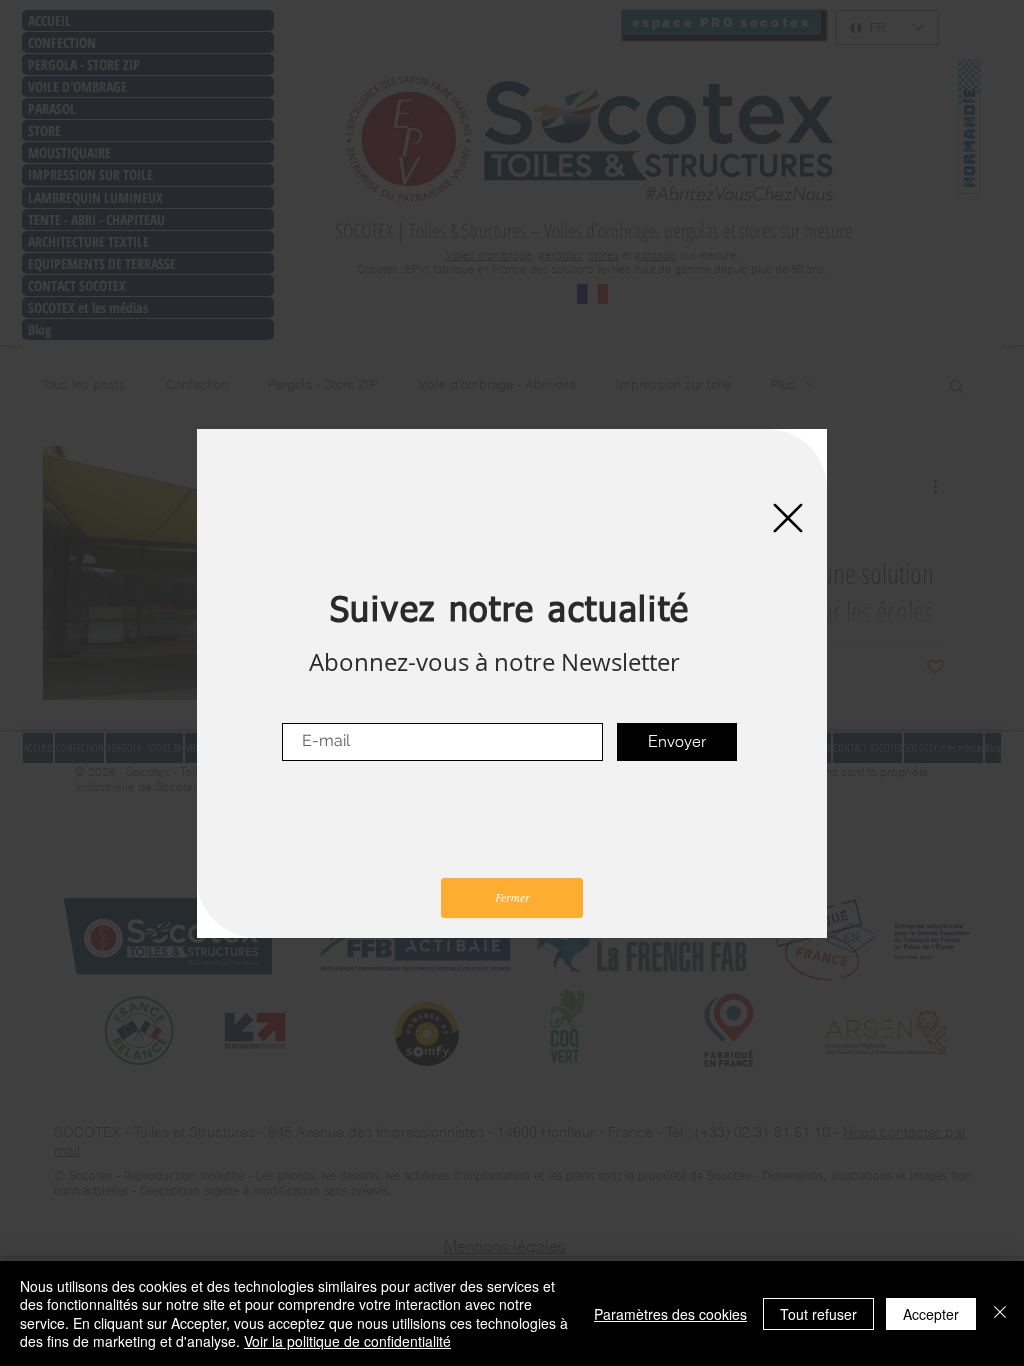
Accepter (931, 1314)
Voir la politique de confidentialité (347, 1341)
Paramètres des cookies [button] (670, 1314)
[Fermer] (1000, 1313)
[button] (788, 518)
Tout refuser (818, 1314)
